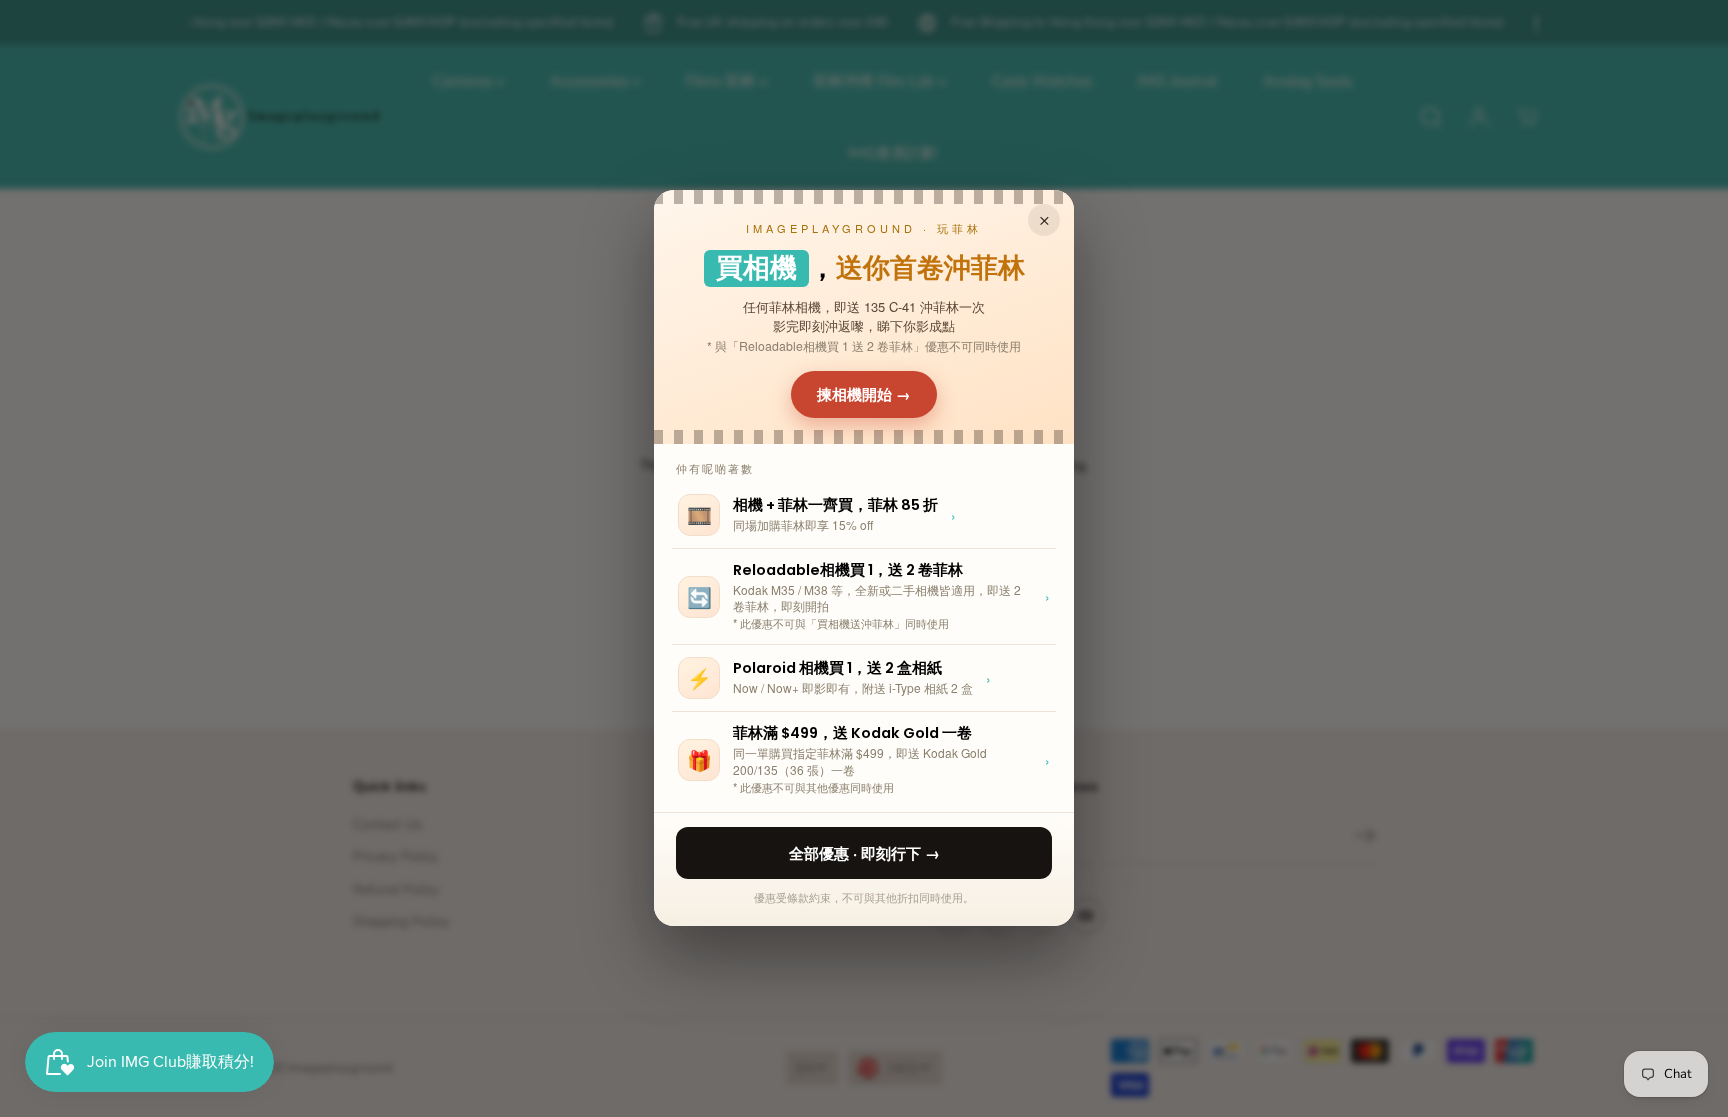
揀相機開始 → (864, 394)
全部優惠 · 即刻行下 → (864, 853)
